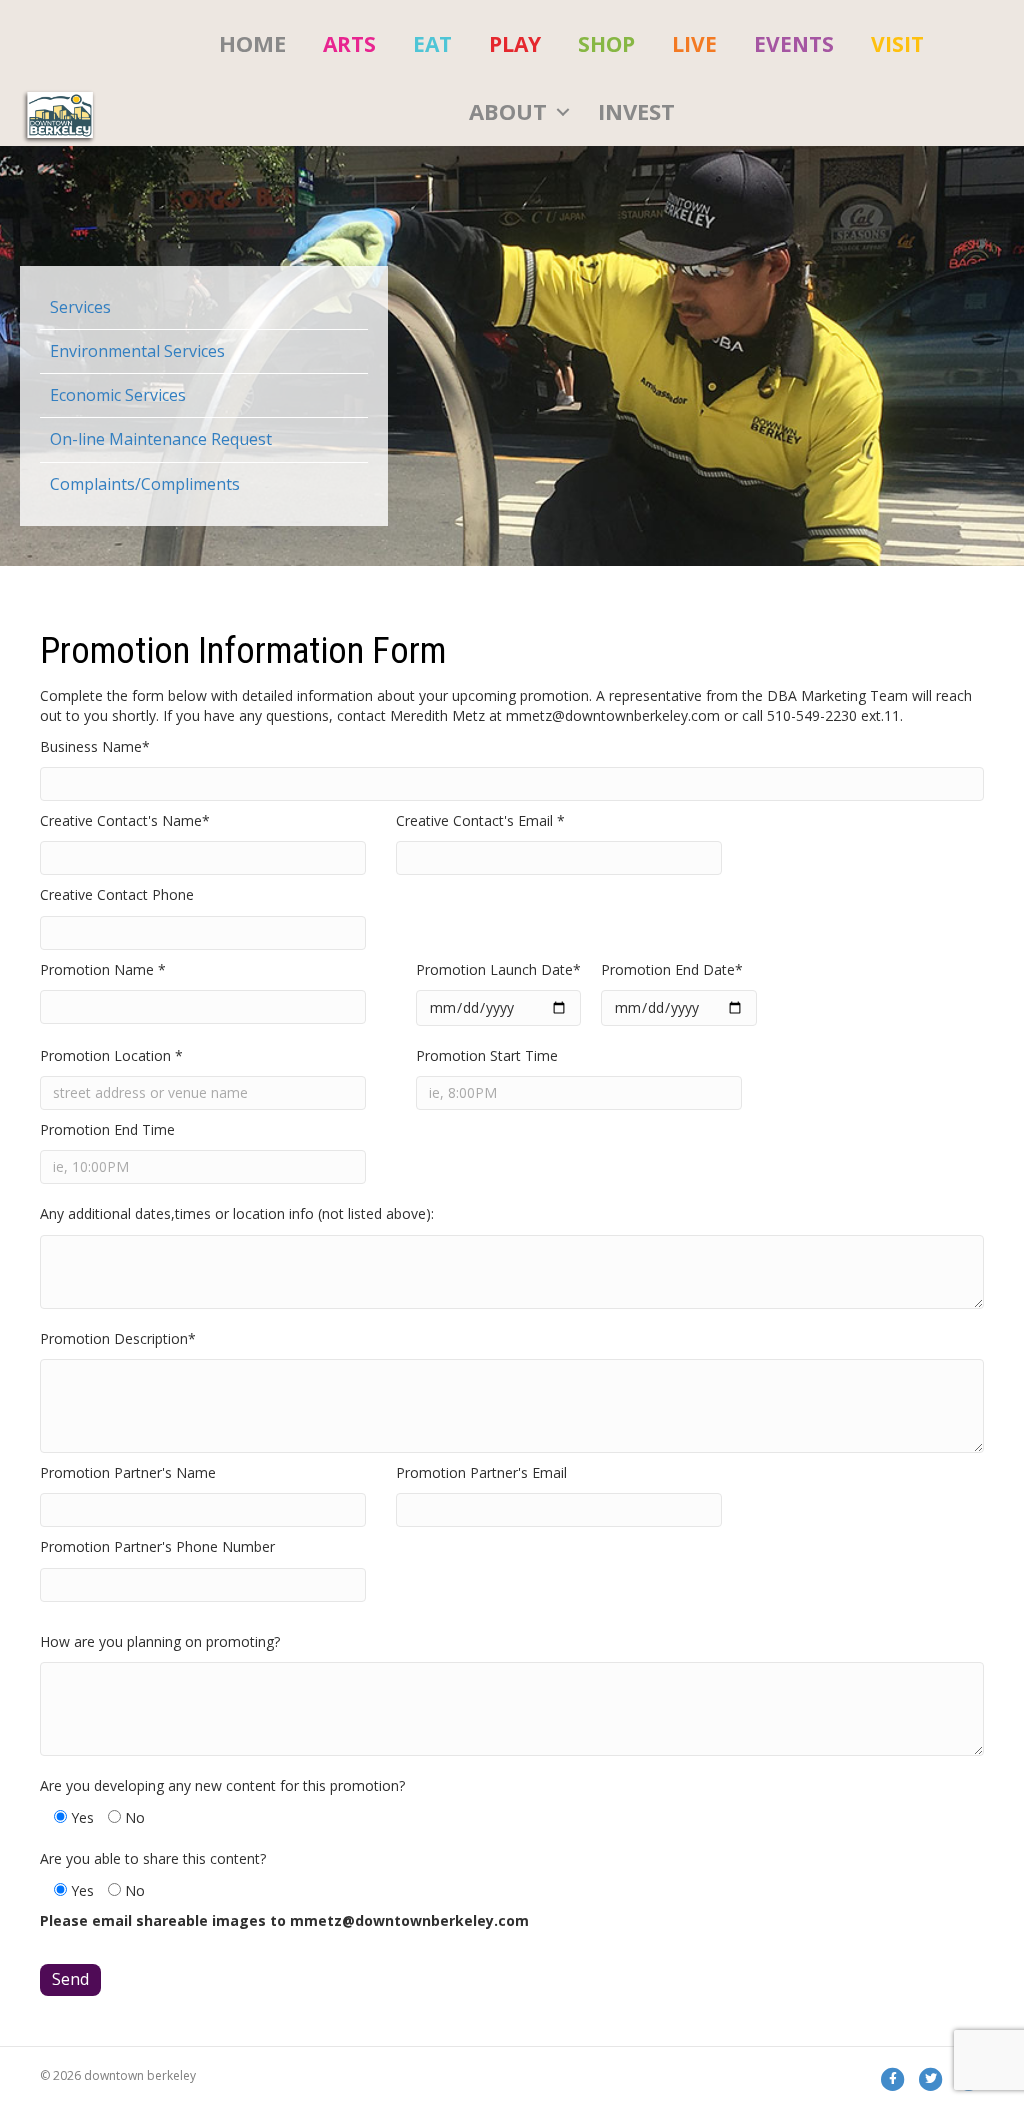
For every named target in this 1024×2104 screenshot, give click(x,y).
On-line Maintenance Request (161, 439)
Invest (636, 111)
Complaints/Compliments (145, 484)
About (508, 111)
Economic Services (118, 395)
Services (80, 307)
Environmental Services (137, 351)
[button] (563, 112)
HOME (252, 43)
